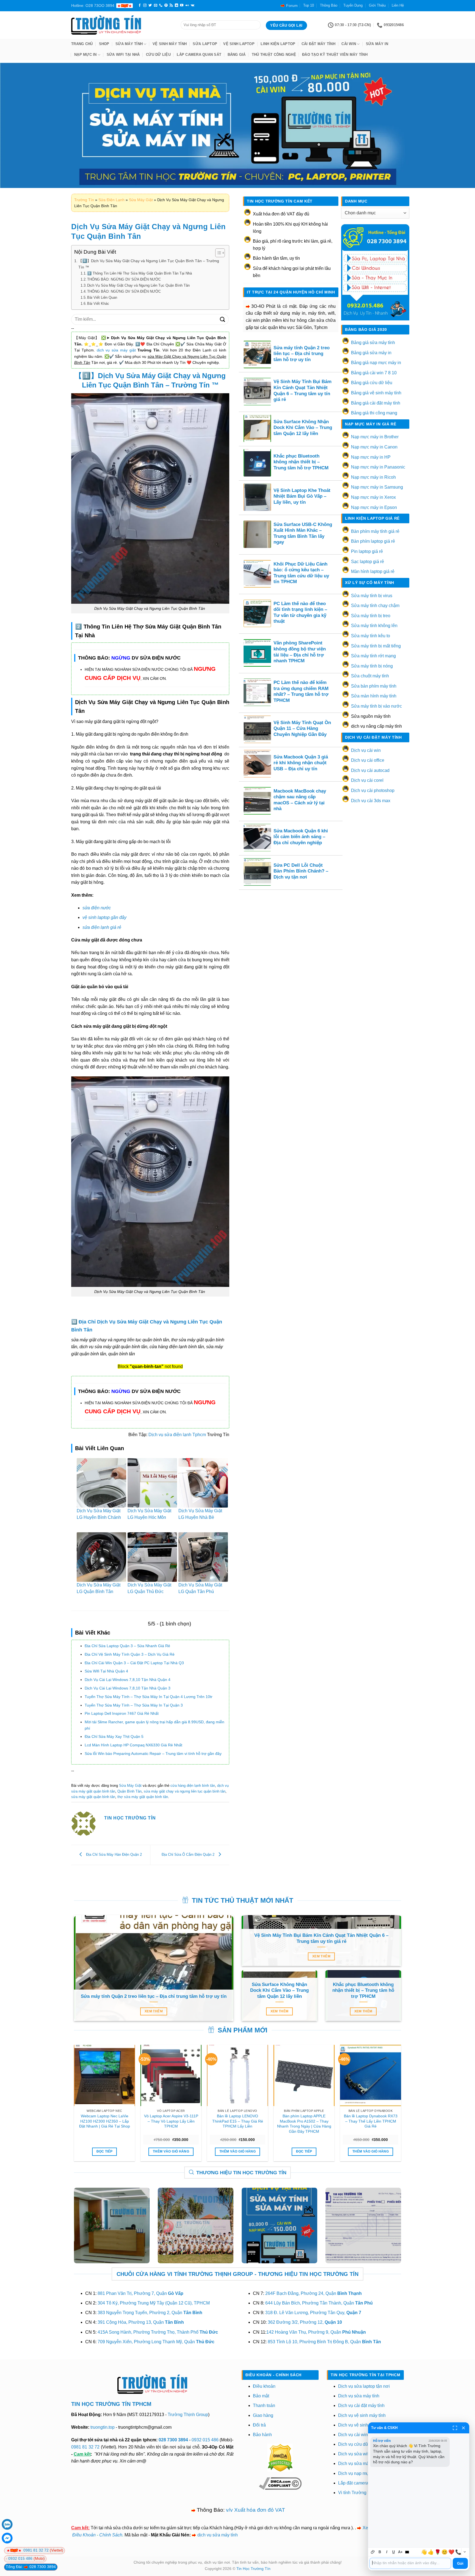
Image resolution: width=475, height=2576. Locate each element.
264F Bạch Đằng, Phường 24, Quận (314, 2293)
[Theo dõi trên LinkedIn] (176, 5)
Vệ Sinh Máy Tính (170, 44)
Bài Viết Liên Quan (102, 297)
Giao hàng (263, 2415)
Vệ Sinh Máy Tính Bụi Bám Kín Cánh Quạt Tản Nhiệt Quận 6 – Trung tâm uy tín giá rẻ (303, 390)
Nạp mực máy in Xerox (373, 497)
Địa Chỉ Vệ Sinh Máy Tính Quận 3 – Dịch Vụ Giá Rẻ (130, 1654)
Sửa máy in (377, 44)
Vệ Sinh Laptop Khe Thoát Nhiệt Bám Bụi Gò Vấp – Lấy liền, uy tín (302, 496)
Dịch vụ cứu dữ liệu (357, 2444)
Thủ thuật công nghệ (274, 55)
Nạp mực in (85, 55)
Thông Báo (329, 5)
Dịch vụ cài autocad (370, 770)
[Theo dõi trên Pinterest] (166, 5)
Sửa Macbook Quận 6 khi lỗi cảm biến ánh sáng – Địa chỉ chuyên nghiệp (301, 837)
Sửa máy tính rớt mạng (373, 656)
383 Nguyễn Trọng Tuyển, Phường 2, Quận (150, 2313)
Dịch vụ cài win (366, 750)
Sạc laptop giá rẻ (368, 562)
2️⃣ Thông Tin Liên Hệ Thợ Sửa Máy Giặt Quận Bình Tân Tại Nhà (140, 273)
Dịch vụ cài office (368, 760)
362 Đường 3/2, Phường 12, (305, 2322)
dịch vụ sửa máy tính (218, 2535)
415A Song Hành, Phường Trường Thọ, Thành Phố (158, 2332)
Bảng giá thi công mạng (374, 413)
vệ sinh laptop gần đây (104, 917)
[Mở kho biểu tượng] (465, 2552)
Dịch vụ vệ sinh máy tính (362, 2415)
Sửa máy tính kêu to (371, 636)
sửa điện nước (97, 908)
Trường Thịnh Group (188, 2415)
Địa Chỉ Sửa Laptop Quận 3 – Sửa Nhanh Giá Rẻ (127, 1646)
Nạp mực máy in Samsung (377, 487)
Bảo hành (262, 2435)
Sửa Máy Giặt (141, 200)
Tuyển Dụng (353, 5)
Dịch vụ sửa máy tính (359, 2396)
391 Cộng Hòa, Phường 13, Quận (141, 2322)
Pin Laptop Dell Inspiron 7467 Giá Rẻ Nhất (122, 1713)
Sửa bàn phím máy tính (374, 686)
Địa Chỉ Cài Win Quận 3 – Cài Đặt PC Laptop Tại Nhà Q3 (134, 1663)
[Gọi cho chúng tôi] (161, 5)
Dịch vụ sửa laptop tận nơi (364, 2386)
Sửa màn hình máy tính (374, 696)
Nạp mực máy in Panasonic (378, 467)
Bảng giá (237, 55)
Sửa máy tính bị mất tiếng (376, 646)
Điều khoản (264, 2386)
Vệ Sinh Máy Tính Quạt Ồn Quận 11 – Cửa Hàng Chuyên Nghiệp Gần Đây (302, 729)
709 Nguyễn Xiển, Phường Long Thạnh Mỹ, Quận (156, 2342)
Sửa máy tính (129, 44)
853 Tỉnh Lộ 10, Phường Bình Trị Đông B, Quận (324, 2342)
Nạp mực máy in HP (371, 457)
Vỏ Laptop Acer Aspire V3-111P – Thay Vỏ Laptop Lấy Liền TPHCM (171, 2121)
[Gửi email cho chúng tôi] (156, 5)
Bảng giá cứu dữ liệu (372, 383)
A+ (400, 2552)
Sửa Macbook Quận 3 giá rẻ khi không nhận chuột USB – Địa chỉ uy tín (301, 763)
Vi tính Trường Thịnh (358, 2493)
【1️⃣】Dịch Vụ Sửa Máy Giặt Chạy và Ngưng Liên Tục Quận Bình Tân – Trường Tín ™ (149, 264)
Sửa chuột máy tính (370, 676)
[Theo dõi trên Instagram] (145, 5)
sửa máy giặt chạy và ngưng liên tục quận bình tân (185, 1791)
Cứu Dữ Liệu (158, 55)
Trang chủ (82, 44)
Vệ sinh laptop (239, 44)
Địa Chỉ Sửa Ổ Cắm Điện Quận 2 (189, 1855)
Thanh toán (264, 2405)
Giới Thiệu (377, 5)
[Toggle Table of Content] (217, 253)
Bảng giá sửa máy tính (373, 343)
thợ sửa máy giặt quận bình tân (143, 1797)
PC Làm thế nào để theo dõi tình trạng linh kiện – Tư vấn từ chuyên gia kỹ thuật (300, 613)
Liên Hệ (398, 5)
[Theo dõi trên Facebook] (140, 5)
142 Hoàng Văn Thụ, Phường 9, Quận (316, 2332)
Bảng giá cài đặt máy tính (376, 403)
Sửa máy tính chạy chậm (375, 606)
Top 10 (309, 5)
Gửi (460, 2563)
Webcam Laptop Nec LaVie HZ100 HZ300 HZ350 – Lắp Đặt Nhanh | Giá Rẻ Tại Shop (105, 2121)
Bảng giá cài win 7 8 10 (374, 373)
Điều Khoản (84, 2535)
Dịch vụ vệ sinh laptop (360, 2425)
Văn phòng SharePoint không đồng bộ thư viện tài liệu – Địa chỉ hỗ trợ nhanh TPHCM (300, 652)
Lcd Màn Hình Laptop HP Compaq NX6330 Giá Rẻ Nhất (133, 1745)
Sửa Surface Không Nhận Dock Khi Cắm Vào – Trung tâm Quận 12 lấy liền (303, 428)
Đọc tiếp (105, 2151)
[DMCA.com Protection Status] (280, 2457)
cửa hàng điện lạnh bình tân (193, 1786)
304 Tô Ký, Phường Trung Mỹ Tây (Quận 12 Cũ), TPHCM (154, 2303)
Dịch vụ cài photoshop (373, 790)
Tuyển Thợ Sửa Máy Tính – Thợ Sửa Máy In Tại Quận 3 (134, 1705)
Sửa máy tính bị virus (372, 596)
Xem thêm (154, 2011)
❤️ (451, 2552)
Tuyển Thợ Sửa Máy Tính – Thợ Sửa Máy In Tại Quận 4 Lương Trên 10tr (149, 1697)
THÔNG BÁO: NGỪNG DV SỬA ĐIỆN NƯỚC (124, 279)
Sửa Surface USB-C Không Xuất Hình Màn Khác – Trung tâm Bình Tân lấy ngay (303, 533)
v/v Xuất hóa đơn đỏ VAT (256, 2510)
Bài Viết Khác (98, 304)
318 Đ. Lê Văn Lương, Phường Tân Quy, (313, 2313)
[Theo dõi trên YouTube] (182, 5)
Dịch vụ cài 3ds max (371, 801)
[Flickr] (187, 5)
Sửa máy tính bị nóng (372, 666)
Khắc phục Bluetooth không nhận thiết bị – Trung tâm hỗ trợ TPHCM (301, 462)
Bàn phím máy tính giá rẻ (375, 531)
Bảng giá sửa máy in (371, 353)
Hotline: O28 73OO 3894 (93, 5)
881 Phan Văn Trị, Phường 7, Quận (140, 2293)
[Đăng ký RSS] (171, 5)
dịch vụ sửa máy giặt (116, 350)
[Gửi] (223, 319)
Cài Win (349, 44)
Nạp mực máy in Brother (375, 437)
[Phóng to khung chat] (455, 2428)
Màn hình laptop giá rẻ (373, 571)
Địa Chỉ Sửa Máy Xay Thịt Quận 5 (114, 1736)
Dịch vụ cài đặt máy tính (361, 2405)
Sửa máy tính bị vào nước (376, 706)
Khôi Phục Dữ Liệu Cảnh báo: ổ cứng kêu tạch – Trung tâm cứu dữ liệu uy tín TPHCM (301, 573)
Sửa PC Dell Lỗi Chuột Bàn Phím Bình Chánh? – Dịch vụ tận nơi (301, 871)
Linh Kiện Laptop (278, 44)
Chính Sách (111, 2535)
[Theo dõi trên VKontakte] (193, 5)
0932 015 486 (205, 2440)
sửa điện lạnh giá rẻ (102, 927)
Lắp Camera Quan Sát (199, 55)
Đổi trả (259, 2425)
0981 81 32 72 (85, 2447)
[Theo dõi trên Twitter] (150, 5)
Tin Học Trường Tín (253, 2569)
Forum (292, 5)
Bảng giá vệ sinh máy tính (376, 393)
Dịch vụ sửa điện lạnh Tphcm (177, 1435)
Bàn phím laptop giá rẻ (373, 541)
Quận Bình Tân (129, 1791)
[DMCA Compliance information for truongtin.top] (280, 2483)
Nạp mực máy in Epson (374, 507)
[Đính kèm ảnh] (373, 2552)
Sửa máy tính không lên (374, 626)
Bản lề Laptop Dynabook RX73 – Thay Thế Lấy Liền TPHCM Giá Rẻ (371, 2121)
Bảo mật (261, 2396)
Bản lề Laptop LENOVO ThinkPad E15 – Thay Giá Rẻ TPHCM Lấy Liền (238, 2121)
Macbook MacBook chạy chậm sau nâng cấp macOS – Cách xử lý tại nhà (300, 800)
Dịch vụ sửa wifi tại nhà (361, 2454)
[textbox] (410, 2563)
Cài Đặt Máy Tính (318, 44)
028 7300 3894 (174, 2440)
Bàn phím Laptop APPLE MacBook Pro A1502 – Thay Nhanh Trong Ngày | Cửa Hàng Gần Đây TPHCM (304, 2124)
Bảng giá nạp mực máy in (376, 363)
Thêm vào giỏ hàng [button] (171, 2151)
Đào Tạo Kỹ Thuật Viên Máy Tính (335, 55)
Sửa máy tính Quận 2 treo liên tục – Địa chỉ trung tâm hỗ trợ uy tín (302, 354)
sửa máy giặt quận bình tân (93, 1797)
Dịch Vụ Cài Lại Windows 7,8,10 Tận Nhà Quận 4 (128, 1680)
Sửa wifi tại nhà (123, 55)
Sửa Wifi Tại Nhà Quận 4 (106, 1671)
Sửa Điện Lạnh (111, 200)
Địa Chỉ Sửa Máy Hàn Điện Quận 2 (113, 1855)
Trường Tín (84, 200)
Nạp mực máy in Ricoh (373, 477)
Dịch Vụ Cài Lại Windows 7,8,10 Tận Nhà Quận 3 (128, 1688)
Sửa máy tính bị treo (371, 616)
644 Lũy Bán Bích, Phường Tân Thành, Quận (319, 2303)
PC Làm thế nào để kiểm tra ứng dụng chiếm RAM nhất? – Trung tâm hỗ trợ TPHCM (301, 691)
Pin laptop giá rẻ (367, 551)
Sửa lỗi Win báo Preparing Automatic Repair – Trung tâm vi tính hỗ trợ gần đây (153, 1754)
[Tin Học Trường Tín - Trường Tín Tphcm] (122, 25)
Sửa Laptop (205, 44)
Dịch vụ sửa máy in (357, 2463)
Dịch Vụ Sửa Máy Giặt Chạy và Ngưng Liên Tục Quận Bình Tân (138, 285)
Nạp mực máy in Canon (374, 447)
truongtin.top (103, 2427)
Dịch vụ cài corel (367, 780)
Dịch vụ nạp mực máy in (362, 2473)
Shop (104, 44)
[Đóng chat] (463, 2428)
